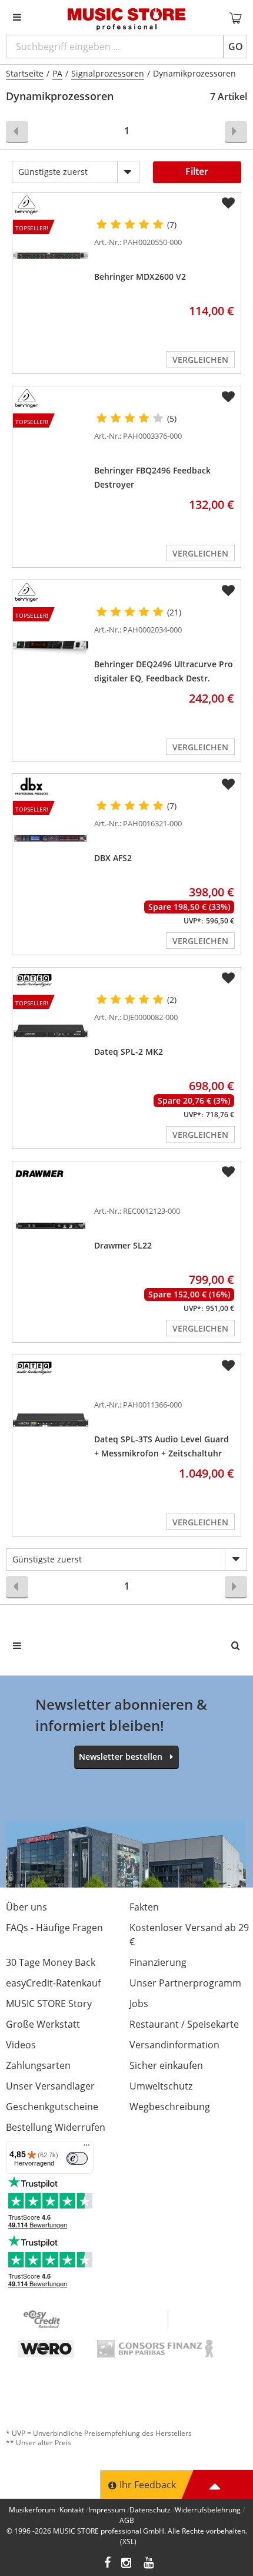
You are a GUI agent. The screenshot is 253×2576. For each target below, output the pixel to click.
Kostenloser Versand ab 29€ (189, 1935)
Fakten (144, 1907)
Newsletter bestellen (121, 1756)
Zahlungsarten (38, 2065)
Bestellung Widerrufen (56, 2127)
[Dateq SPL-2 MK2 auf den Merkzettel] (228, 978)
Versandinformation (174, 2045)
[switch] (77, 2158)
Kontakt (72, 2510)
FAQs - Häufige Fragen (54, 1928)
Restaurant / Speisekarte (184, 2024)
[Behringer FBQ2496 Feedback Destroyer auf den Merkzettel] (228, 397)
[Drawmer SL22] (51, 1226)
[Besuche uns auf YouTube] (149, 2564)
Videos (21, 2045)
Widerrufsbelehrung (208, 2510)
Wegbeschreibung (170, 2107)
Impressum (107, 2510)
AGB (127, 2520)
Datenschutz (150, 2510)
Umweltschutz (161, 2086)
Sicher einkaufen (166, 2065)
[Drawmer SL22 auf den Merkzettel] (228, 1172)
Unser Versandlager (50, 2086)
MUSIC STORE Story (49, 2004)
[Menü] (86, 2148)
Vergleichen (200, 360)
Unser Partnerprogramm (185, 1983)
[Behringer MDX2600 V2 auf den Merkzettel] (228, 203)
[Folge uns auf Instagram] (127, 2564)
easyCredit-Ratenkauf (53, 1983)
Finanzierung (158, 1962)
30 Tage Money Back (51, 1962)
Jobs (139, 2004)
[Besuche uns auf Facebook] (107, 2564)
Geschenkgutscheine (52, 2107)
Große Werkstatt (43, 2024)
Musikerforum (32, 2510)
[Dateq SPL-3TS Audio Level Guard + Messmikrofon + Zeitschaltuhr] (51, 1420)
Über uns (26, 1907)
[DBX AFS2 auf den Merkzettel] (228, 784)
